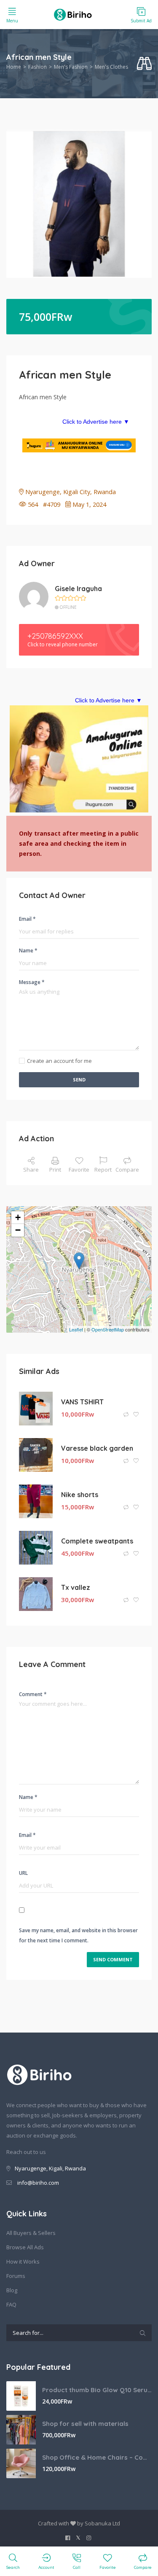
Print (55, 1170)
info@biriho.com (38, 2183)
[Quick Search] (144, 64)
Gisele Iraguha (78, 589)
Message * (32, 982)
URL (23, 1873)
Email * (27, 919)
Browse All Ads (25, 2247)
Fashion (37, 67)
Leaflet (76, 1329)
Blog (12, 2290)
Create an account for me (59, 1061)
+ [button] (18, 1217)
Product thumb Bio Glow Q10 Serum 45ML (97, 2390)
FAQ (11, 2304)
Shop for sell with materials (85, 2424)
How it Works (23, 2261)
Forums (16, 2276)
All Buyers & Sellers (31, 2233)
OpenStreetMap (108, 1329)
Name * (28, 951)
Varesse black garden (97, 1448)
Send (79, 1080)
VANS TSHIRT (82, 1402)
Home (14, 67)
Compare (127, 1170)
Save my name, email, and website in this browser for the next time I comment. (78, 1935)
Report (103, 1170)
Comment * (33, 1694)
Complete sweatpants (97, 1541)
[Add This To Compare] (127, 1415)
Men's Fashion (71, 67)
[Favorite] (136, 1415)
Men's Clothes (111, 67)
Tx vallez (76, 1587)
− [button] (18, 1230)
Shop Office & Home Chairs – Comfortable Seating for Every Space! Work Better (97, 2457)
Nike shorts (80, 1495)
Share (31, 1170)
